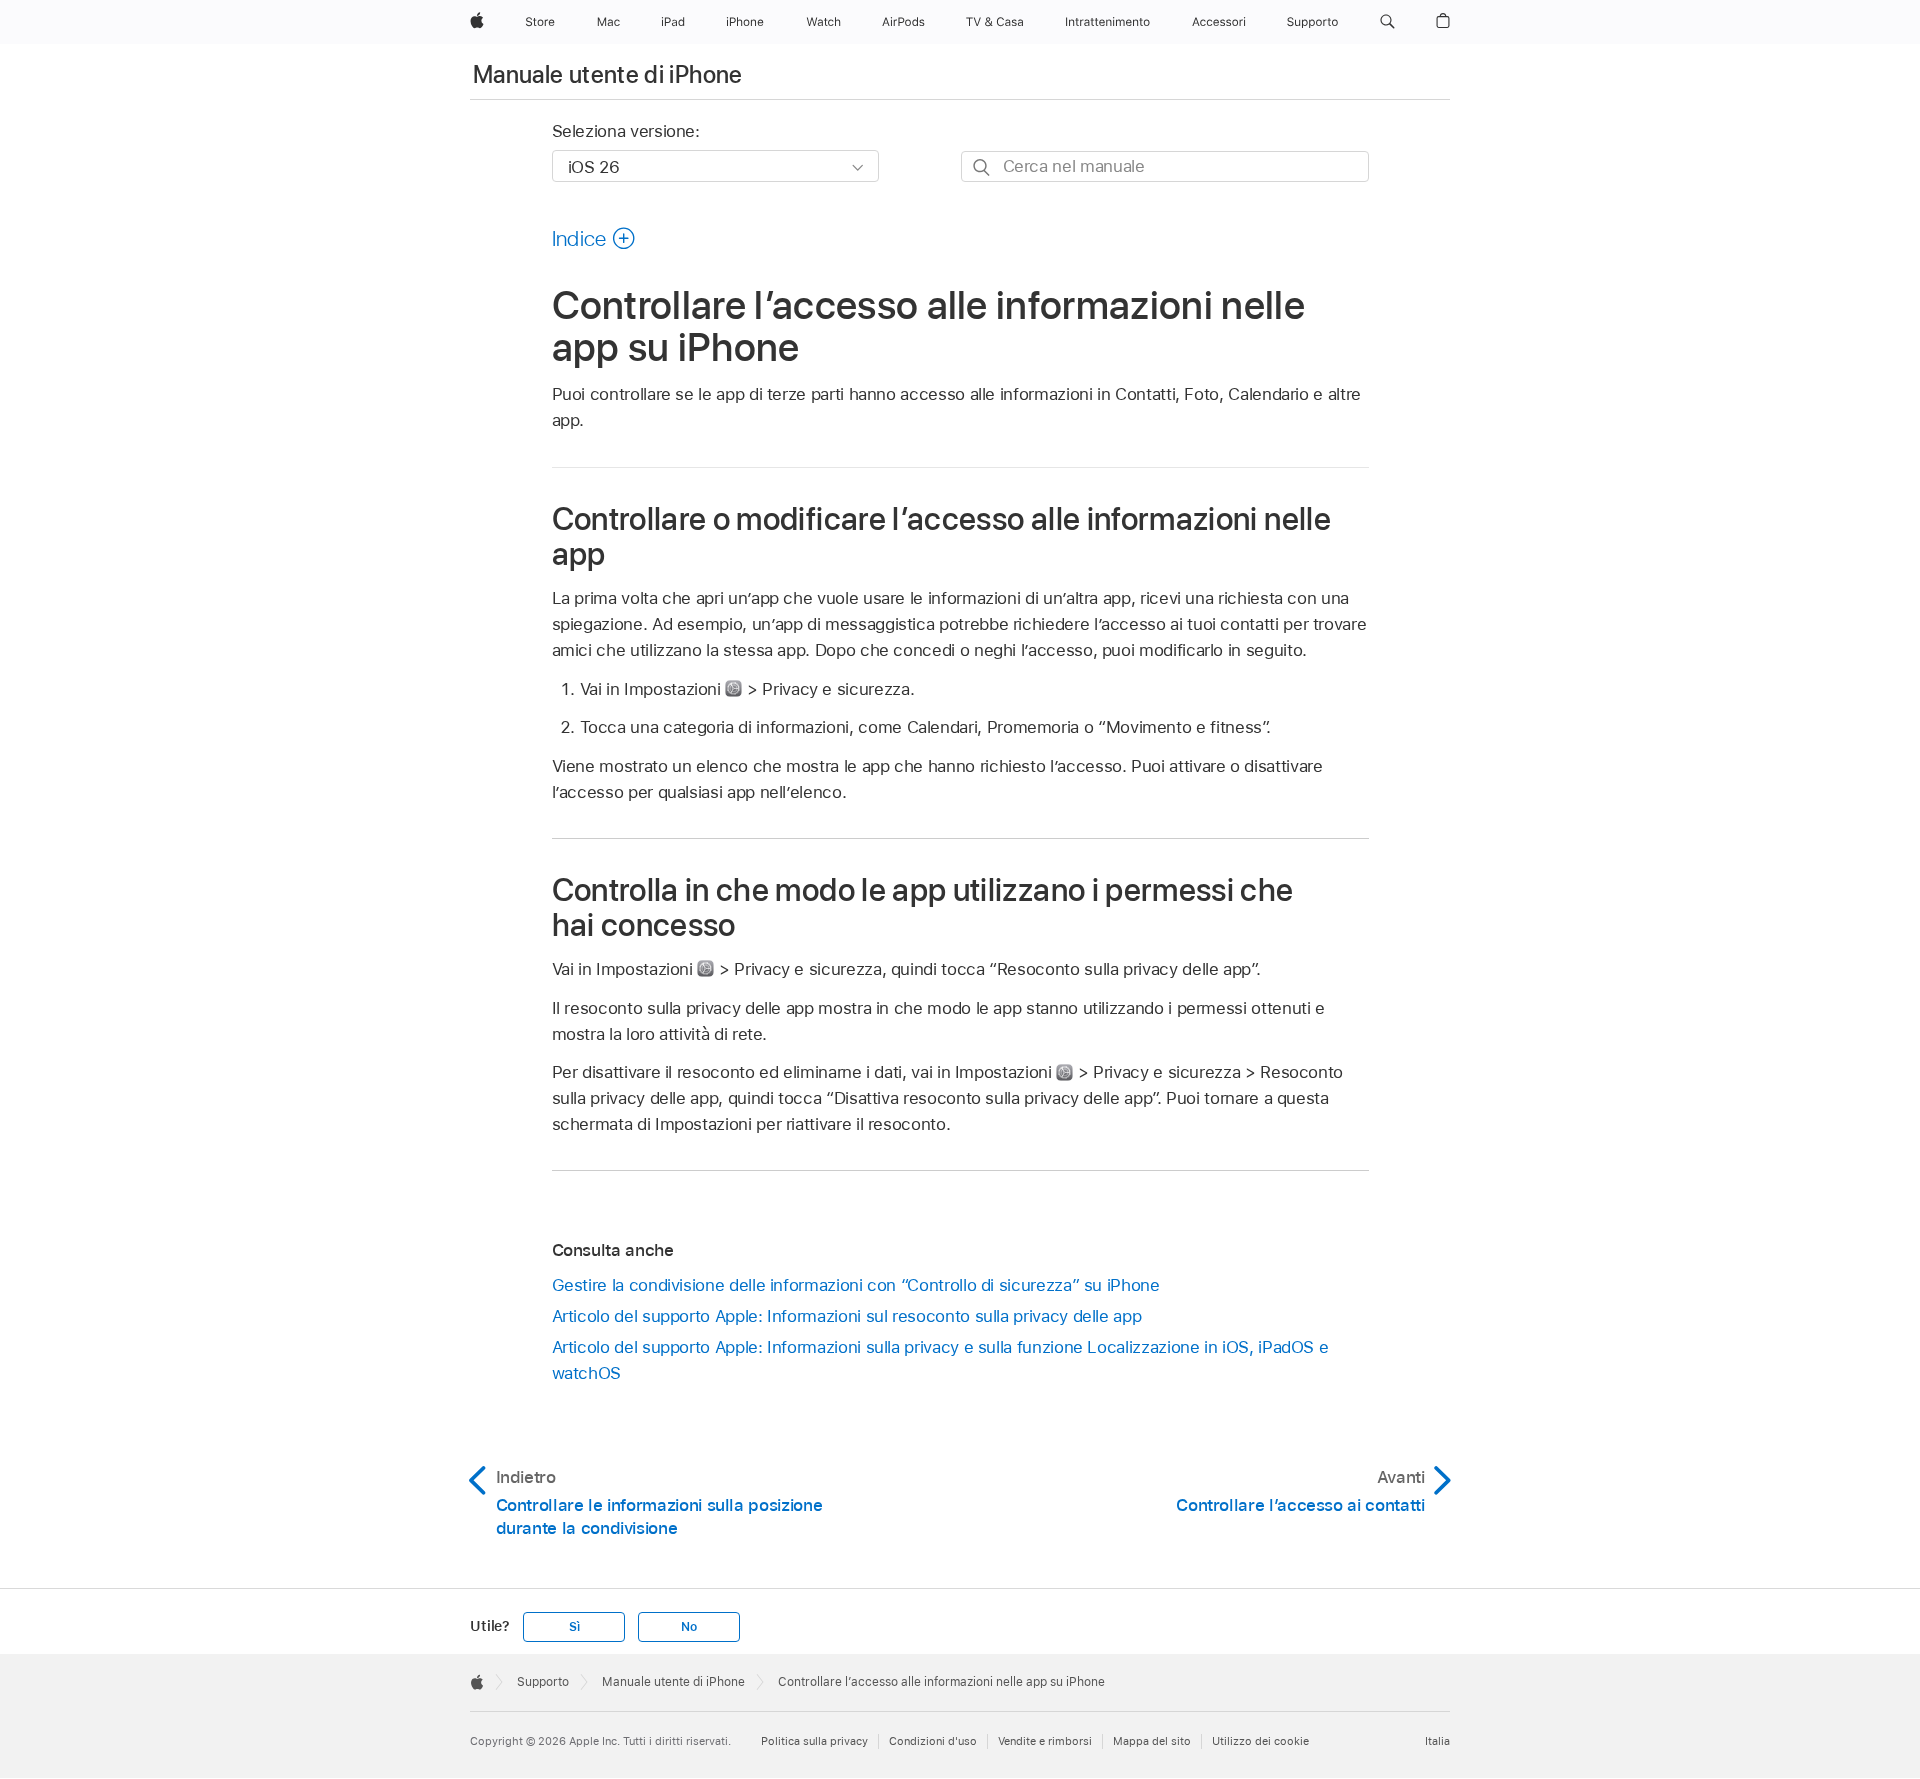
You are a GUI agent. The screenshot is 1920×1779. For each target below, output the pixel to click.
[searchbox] (1165, 166)
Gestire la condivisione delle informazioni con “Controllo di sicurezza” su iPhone (856, 1285)
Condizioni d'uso (933, 1741)
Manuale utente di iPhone (608, 74)
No (689, 1627)
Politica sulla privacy (814, 1741)
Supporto (543, 1682)
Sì (574, 1627)
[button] (1387, 22)
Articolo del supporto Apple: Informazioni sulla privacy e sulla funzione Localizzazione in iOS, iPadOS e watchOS (940, 1360)
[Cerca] (982, 167)
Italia (1437, 1741)
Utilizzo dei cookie (1260, 1741)
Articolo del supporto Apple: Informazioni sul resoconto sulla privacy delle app (847, 1316)
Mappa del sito (1152, 1741)
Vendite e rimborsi (1045, 1741)
